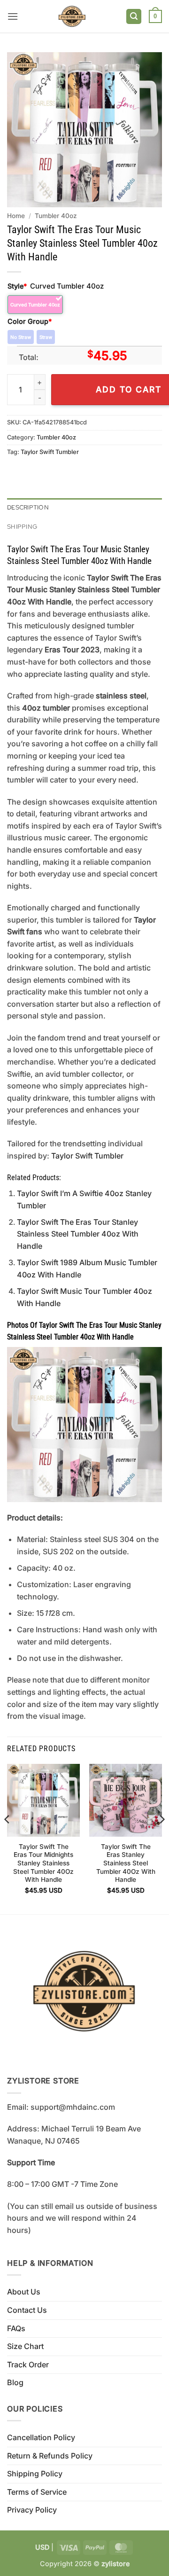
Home (16, 216)
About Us (24, 2292)
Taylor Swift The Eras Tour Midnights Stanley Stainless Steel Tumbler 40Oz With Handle (43, 1863)
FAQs (16, 2328)
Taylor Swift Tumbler (50, 452)
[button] (13, 16)
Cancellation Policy (41, 2437)
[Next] (161, 1838)
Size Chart (25, 2346)
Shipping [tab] (22, 527)
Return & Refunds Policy (50, 2456)
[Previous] (8, 1838)
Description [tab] (28, 507)
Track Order (28, 2365)
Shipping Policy (35, 2474)
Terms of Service (37, 2492)
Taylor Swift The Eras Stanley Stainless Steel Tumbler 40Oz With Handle (126, 1863)
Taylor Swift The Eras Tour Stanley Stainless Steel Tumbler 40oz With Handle (78, 1234)
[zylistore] (72, 16)
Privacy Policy (32, 2510)
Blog (15, 2382)
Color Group (30, 321)
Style (17, 286)
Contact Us (27, 2310)
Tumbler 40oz (56, 216)
